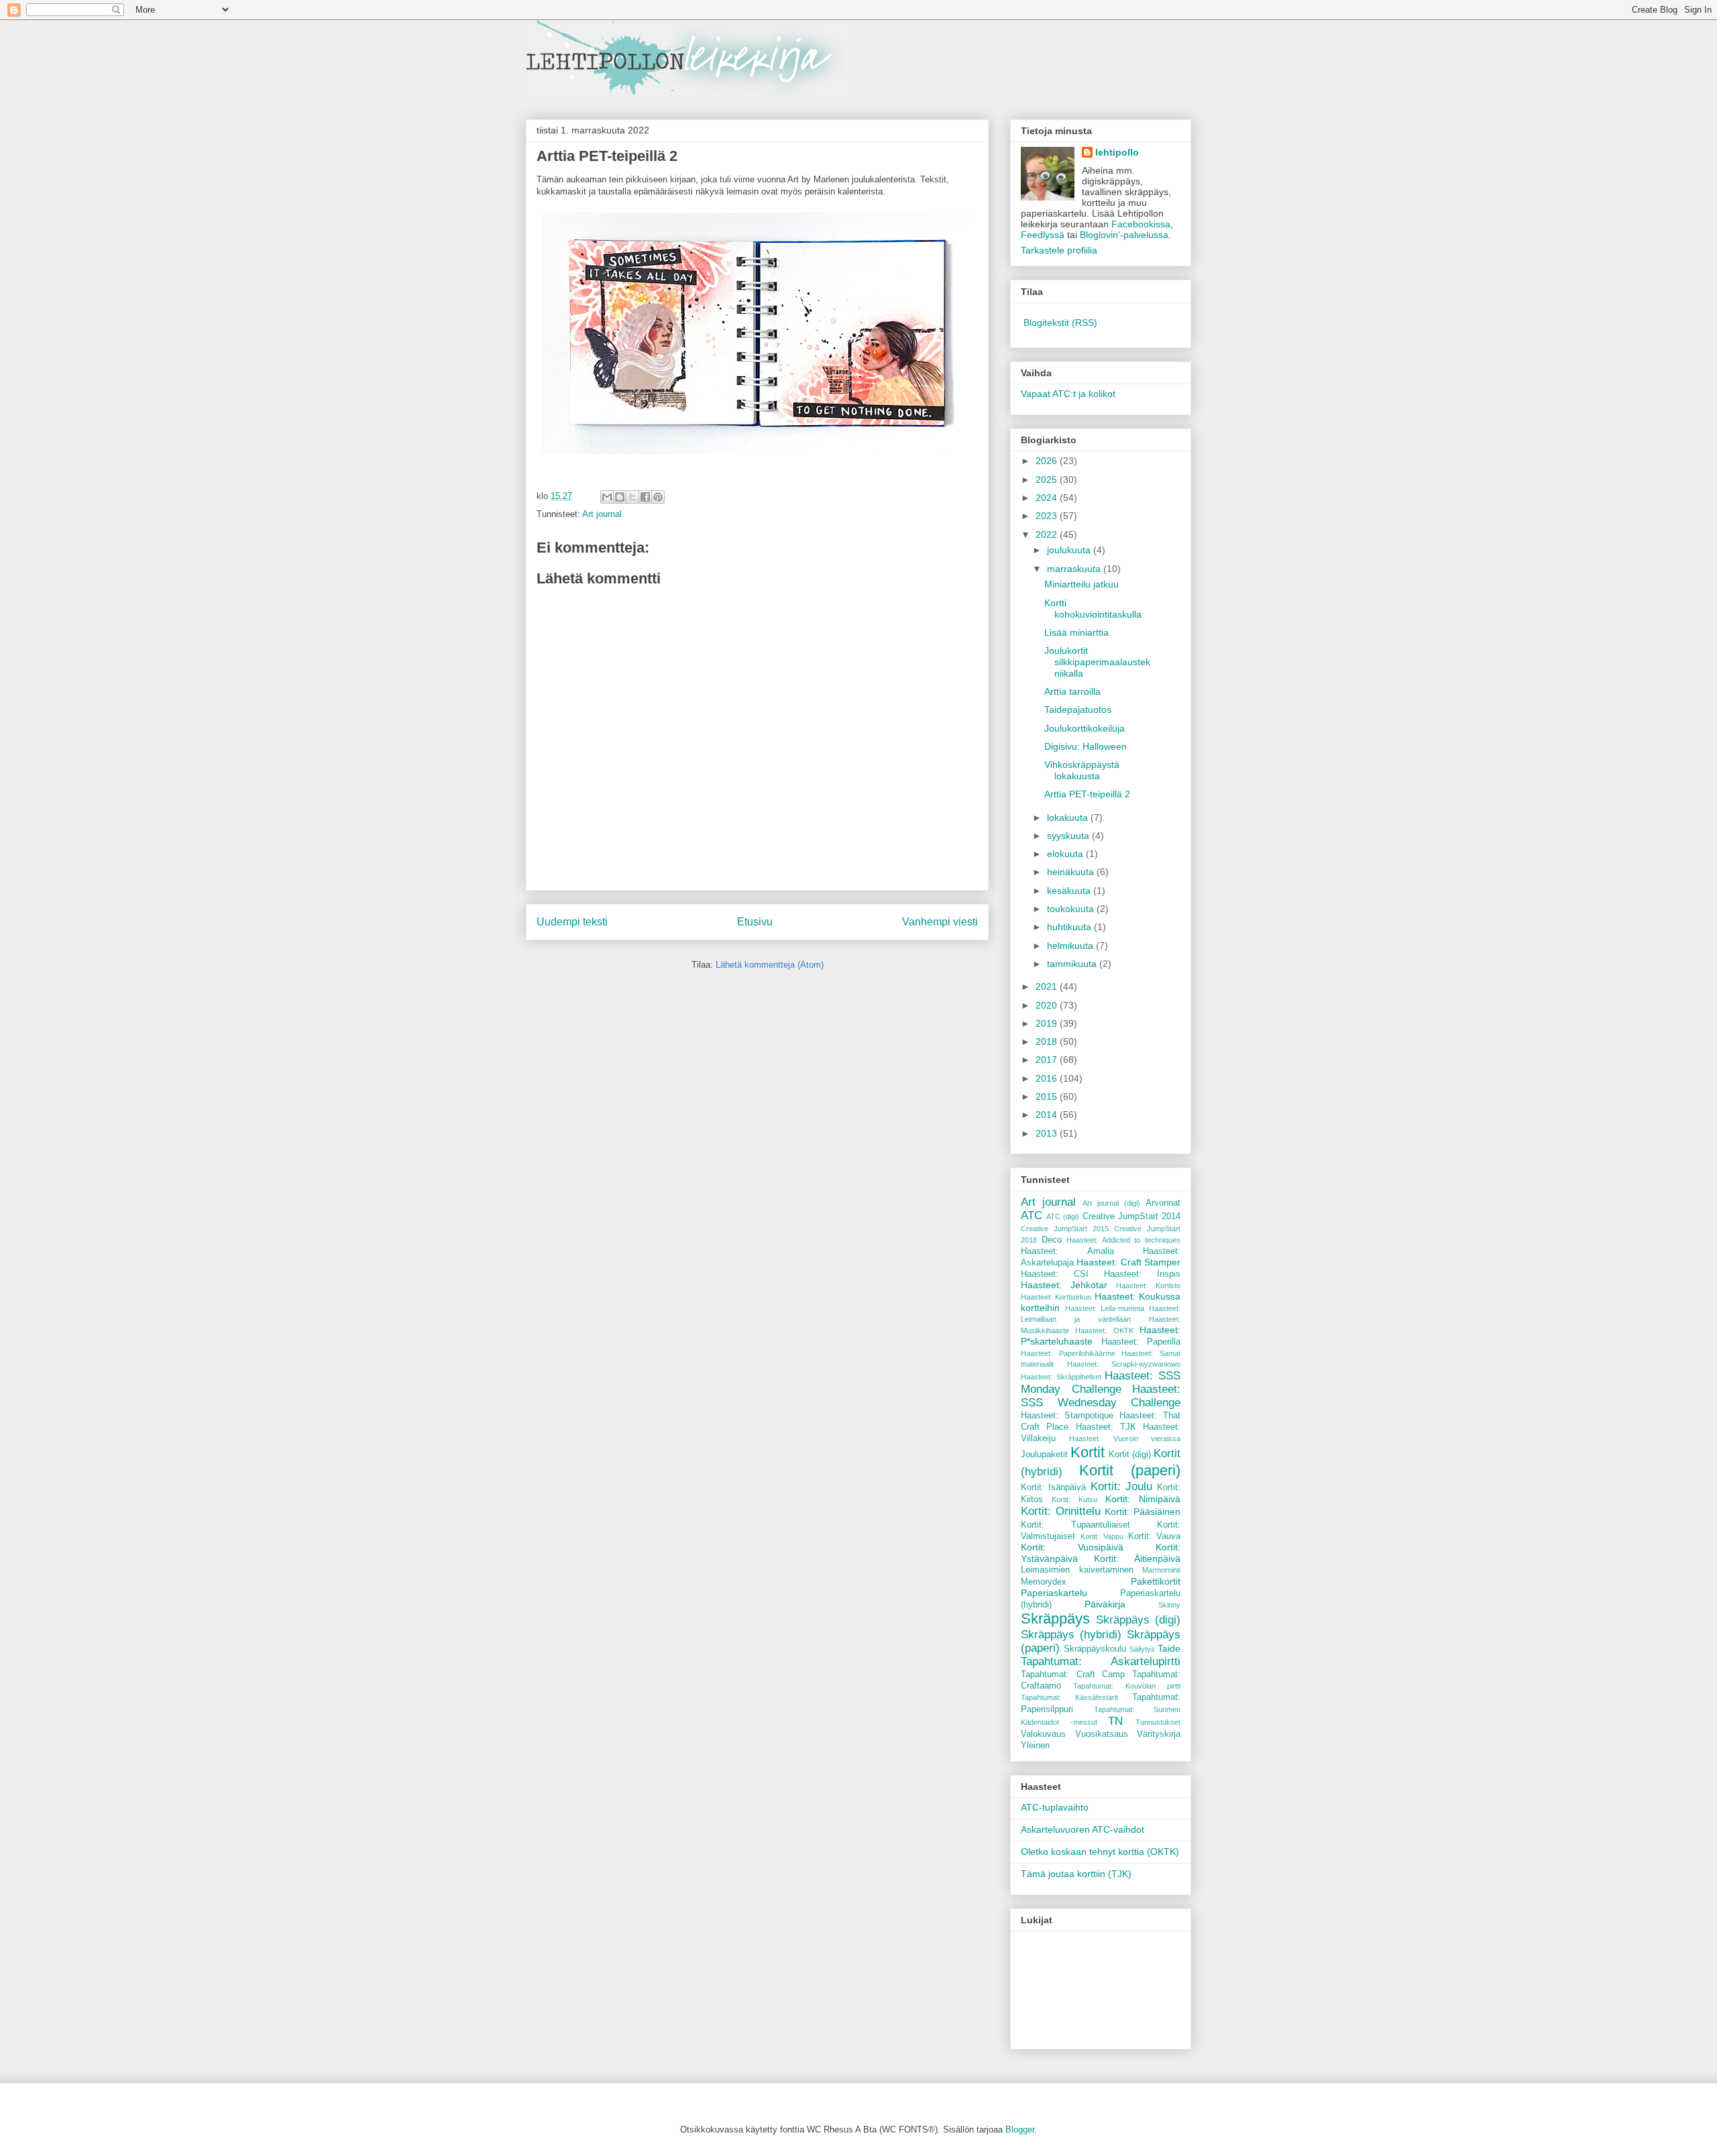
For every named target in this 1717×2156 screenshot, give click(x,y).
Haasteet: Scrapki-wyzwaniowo (1124, 1364)
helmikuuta (1071, 946)
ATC (1032, 1215)
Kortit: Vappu (1102, 1536)
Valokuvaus (1043, 1734)
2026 (1048, 461)
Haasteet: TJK (1106, 1427)
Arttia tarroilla (1072, 691)
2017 (1048, 1060)
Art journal (602, 514)
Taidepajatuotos (1078, 710)
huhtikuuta (1070, 927)
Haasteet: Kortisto (1148, 1286)
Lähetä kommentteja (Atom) (770, 965)
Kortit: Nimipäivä (1143, 1499)
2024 (1048, 498)
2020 (1048, 1005)
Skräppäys (1055, 1619)
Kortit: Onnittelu (1061, 1511)
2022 (1048, 534)
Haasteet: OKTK (1104, 1330)
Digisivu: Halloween (1086, 746)
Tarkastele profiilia (1059, 250)
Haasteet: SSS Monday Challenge (1101, 1382)
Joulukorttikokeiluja (1085, 728)
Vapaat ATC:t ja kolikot (1068, 394)
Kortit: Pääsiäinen (1143, 1512)
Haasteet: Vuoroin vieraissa (1125, 1438)
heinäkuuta (1072, 872)
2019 (1048, 1023)
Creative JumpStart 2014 (1131, 1216)
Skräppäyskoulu (1095, 1649)
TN (1115, 1721)
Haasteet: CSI (1055, 1274)
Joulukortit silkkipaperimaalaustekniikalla (1097, 662)
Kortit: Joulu (1121, 1486)
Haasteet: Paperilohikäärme (1068, 1353)
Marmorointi (1161, 1570)
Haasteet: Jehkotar (1064, 1285)
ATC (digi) (1063, 1216)
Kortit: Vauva (1155, 1536)
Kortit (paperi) (1130, 1470)
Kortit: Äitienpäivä (1138, 1558)
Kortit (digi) (1130, 1455)
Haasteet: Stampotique (1067, 1416)
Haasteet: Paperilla (1141, 1342)
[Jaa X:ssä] (632, 497)
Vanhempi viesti (940, 922)
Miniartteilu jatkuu (1082, 584)
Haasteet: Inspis (1142, 1274)
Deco (1052, 1240)
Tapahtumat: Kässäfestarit (1069, 1697)
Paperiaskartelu (1054, 1593)
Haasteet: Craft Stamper (1128, 1262)
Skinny (1169, 1605)
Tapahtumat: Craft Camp (1073, 1675)
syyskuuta (1069, 836)
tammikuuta (1073, 964)
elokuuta (1066, 854)
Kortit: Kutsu (1074, 1499)
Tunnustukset (1158, 1722)
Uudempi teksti (572, 922)
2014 (1048, 1115)
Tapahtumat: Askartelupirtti (1101, 1661)
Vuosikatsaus (1102, 1734)
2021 (1048, 986)
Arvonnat (1163, 1203)
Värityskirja (1159, 1734)
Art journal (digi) (1111, 1203)
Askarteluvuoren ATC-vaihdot (1083, 1829)
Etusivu (755, 922)
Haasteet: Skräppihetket (1061, 1377)
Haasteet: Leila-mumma (1105, 1308)
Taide (1169, 1648)
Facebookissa (1141, 224)
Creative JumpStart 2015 (1065, 1229)
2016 (1048, 1078)
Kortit (1088, 1452)
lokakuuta (1069, 817)
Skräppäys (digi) (1138, 1620)
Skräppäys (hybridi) (1071, 1635)
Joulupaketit (1044, 1455)
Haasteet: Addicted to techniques (1123, 1240)
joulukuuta (1070, 550)
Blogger (1020, 2130)
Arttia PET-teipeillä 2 (1087, 794)
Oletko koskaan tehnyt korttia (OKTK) (1100, 1852)
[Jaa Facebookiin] (645, 497)
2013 (1048, 1133)
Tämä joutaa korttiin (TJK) (1076, 1874)
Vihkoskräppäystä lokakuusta (1082, 770)
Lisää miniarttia (1076, 632)
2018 (1048, 1041)
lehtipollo (1117, 152)
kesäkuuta (1070, 891)
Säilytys (1142, 1649)
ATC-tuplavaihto (1055, 1807)
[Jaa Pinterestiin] (658, 497)
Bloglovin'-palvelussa (1124, 235)
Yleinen (1035, 1746)
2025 (1048, 479)
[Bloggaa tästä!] (620, 497)
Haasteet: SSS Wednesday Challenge (1101, 1396)
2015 (1048, 1096)
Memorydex (1044, 1582)
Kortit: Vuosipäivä (1072, 1547)
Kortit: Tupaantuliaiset (1075, 1525)
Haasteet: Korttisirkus (1056, 1297)
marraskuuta (1075, 569)
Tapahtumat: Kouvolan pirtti (1127, 1686)
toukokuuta (1072, 909)
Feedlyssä (1043, 235)
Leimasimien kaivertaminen (1077, 1570)
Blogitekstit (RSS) (1060, 323)
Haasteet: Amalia (1067, 1251)
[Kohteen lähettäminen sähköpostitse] (607, 497)
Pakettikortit (1156, 1581)
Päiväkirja (1105, 1604)
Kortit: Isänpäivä (1053, 1487)
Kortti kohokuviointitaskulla (1093, 609)
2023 (1048, 516)
